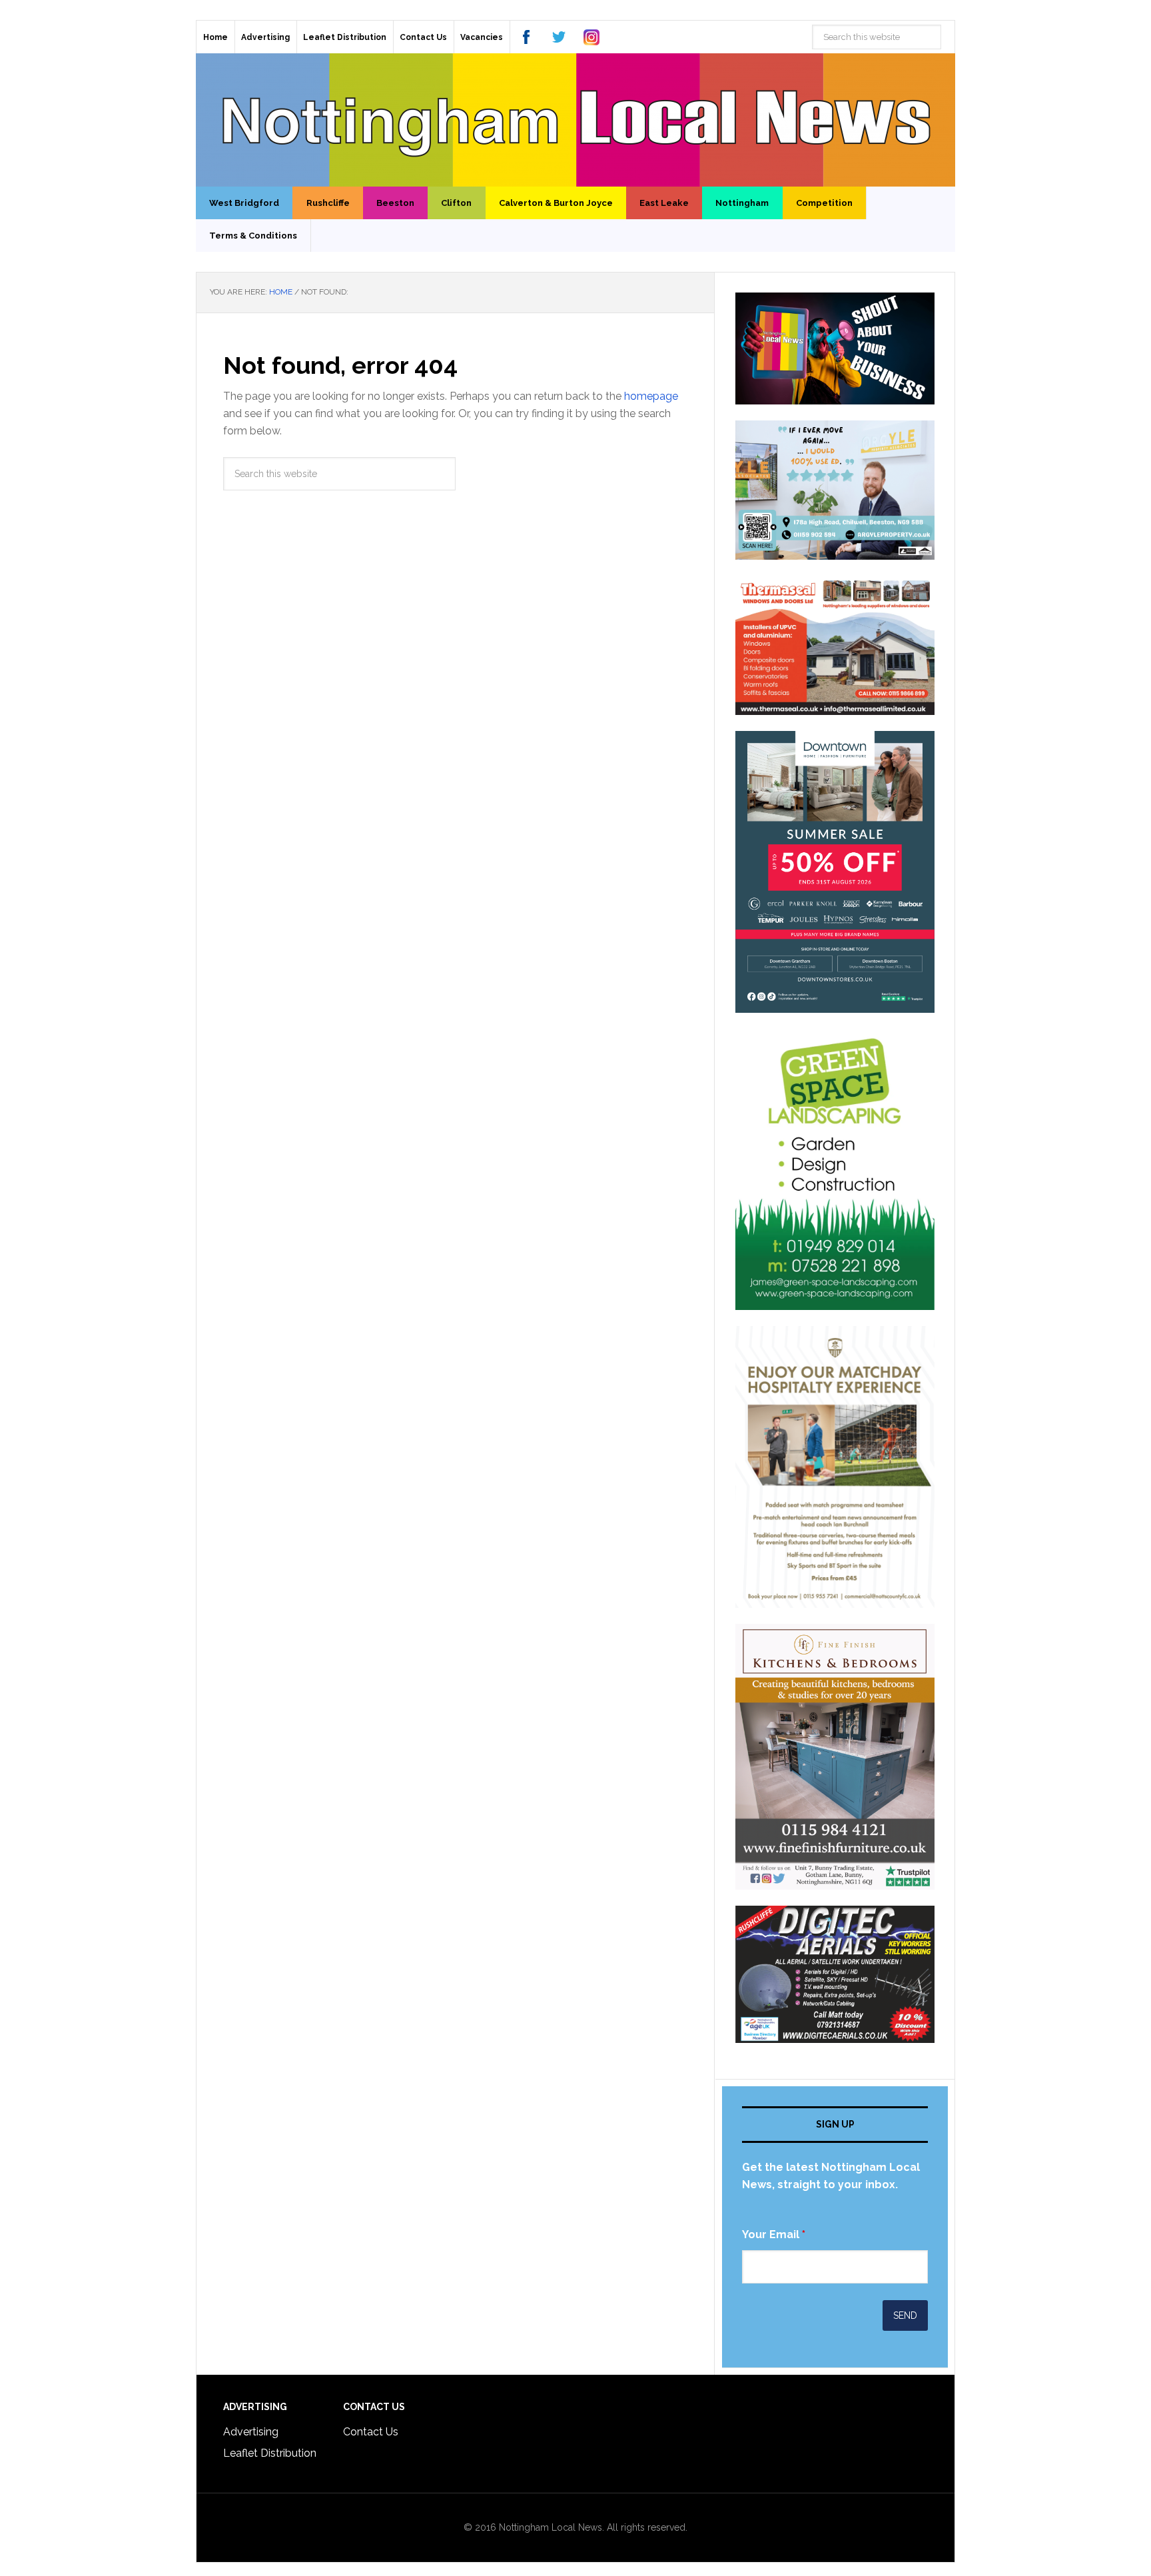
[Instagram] (591, 37)
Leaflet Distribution (270, 2453)
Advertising (251, 2432)
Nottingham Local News (575, 120)
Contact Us (371, 2432)
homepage (651, 396)
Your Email (774, 2235)
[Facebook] (526, 37)
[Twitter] (559, 37)
